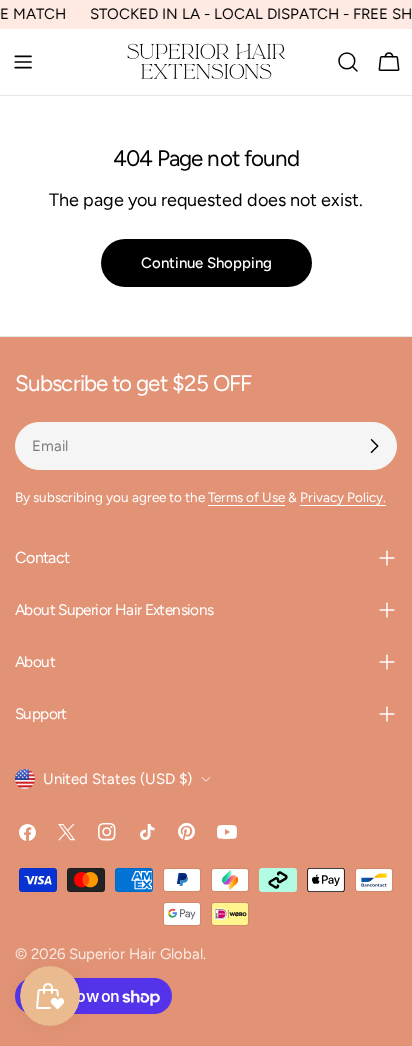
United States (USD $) (117, 779)
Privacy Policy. (343, 497)
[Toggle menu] (23, 62)
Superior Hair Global (136, 954)
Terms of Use (246, 497)
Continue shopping (206, 263)
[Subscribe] (374, 446)
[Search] (348, 62)
